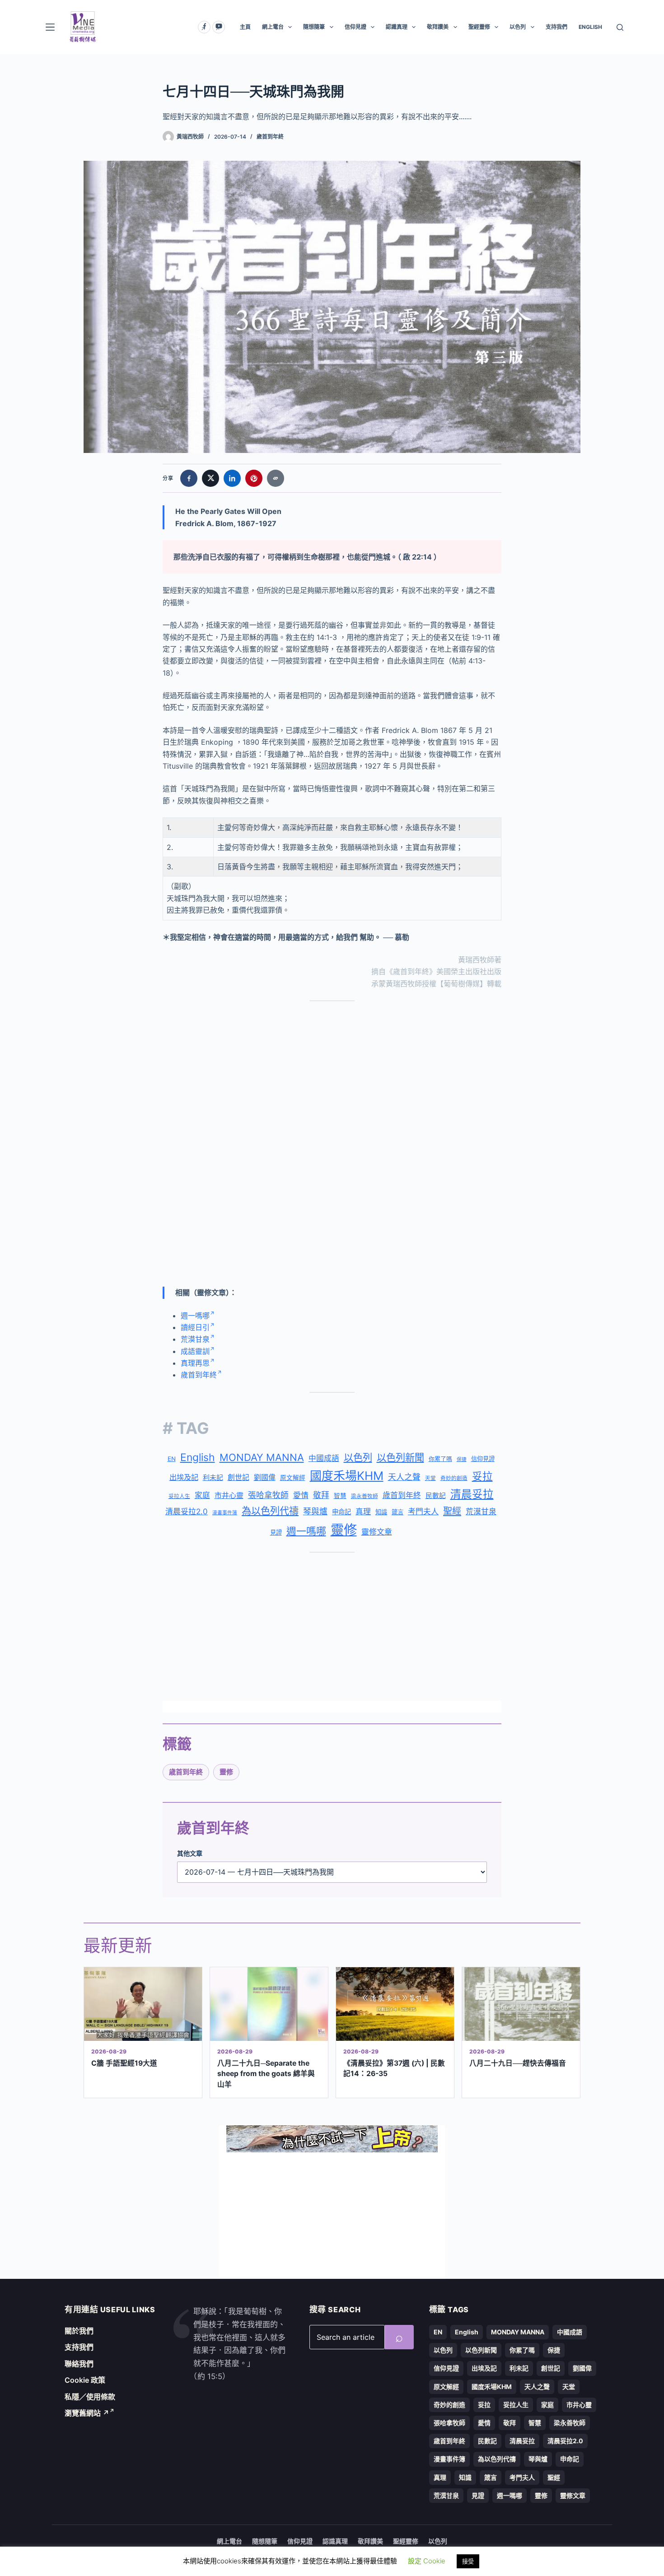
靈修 (344, 1530)
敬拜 (321, 1495)
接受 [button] (468, 2561)
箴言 (397, 1512)
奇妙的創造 (454, 1478)
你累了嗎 (440, 1459)
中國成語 (324, 1458)
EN (172, 1459)
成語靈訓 (195, 1351)
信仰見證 (355, 27)
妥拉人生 (179, 1496)
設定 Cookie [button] (427, 2561)
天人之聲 (404, 1477)
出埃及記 (184, 1477)
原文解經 (293, 1478)
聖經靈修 (479, 27)
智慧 (340, 1496)
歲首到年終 (270, 137)
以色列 (518, 27)
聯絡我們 (79, 2364)
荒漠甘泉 (195, 1339)
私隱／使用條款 (90, 2397)
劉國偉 (265, 1477)
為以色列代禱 (270, 1511)
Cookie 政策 (85, 2380)
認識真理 (397, 27)
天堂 (430, 1478)
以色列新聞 (400, 1458)
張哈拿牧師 (268, 1495)
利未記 (213, 1477)
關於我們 (79, 2331)
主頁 (245, 27)
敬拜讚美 (438, 27)
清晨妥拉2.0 (187, 1512)
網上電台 (273, 27)
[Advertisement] (332, 1075)
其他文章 (190, 1853)
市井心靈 (229, 1495)
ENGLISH (590, 27)
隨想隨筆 (314, 27)
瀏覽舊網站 (87, 2413)
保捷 (462, 1459)
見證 (276, 1532)
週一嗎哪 (195, 1316)
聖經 (452, 1511)
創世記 (238, 1477)
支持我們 (556, 27)
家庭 (202, 1495)
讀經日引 (195, 1327)
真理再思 (195, 1363)
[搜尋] (620, 27)
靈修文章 (377, 1532)
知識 (381, 1512)
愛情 (301, 1495)
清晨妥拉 (472, 1494)
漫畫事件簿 (225, 1513)
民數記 (436, 1496)
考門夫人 (423, 1512)
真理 (363, 1512)
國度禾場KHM (347, 1476)
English (198, 1457)
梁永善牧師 (365, 1496)
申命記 (341, 1512)
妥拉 (482, 1476)
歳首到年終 (402, 1495)
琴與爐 (315, 1511)
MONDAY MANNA (262, 1457)
